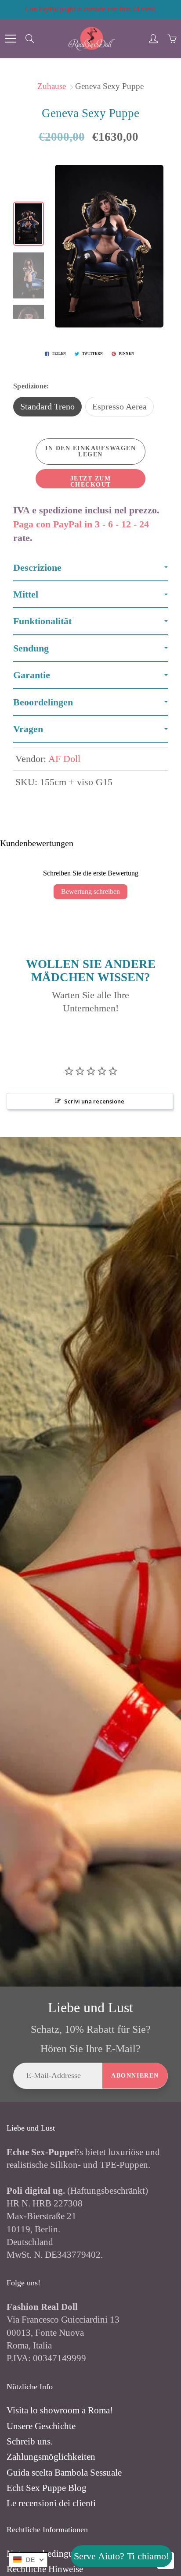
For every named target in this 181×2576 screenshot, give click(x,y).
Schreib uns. (30, 2441)
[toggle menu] (10, 39)
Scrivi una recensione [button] (94, 1101)
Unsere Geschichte (41, 2426)
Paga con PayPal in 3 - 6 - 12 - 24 (81, 524)
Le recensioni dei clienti (51, 2503)
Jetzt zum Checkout (91, 482)
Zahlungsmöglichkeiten (51, 2457)
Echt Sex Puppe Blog (47, 2488)
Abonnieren (135, 2076)
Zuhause (52, 86)
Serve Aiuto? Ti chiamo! (121, 2556)
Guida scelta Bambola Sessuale (64, 2473)
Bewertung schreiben (90, 891)
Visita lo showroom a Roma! (60, 2410)
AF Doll (64, 759)
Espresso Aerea (119, 406)
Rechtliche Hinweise (45, 2569)
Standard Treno (47, 406)
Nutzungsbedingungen (49, 2554)
